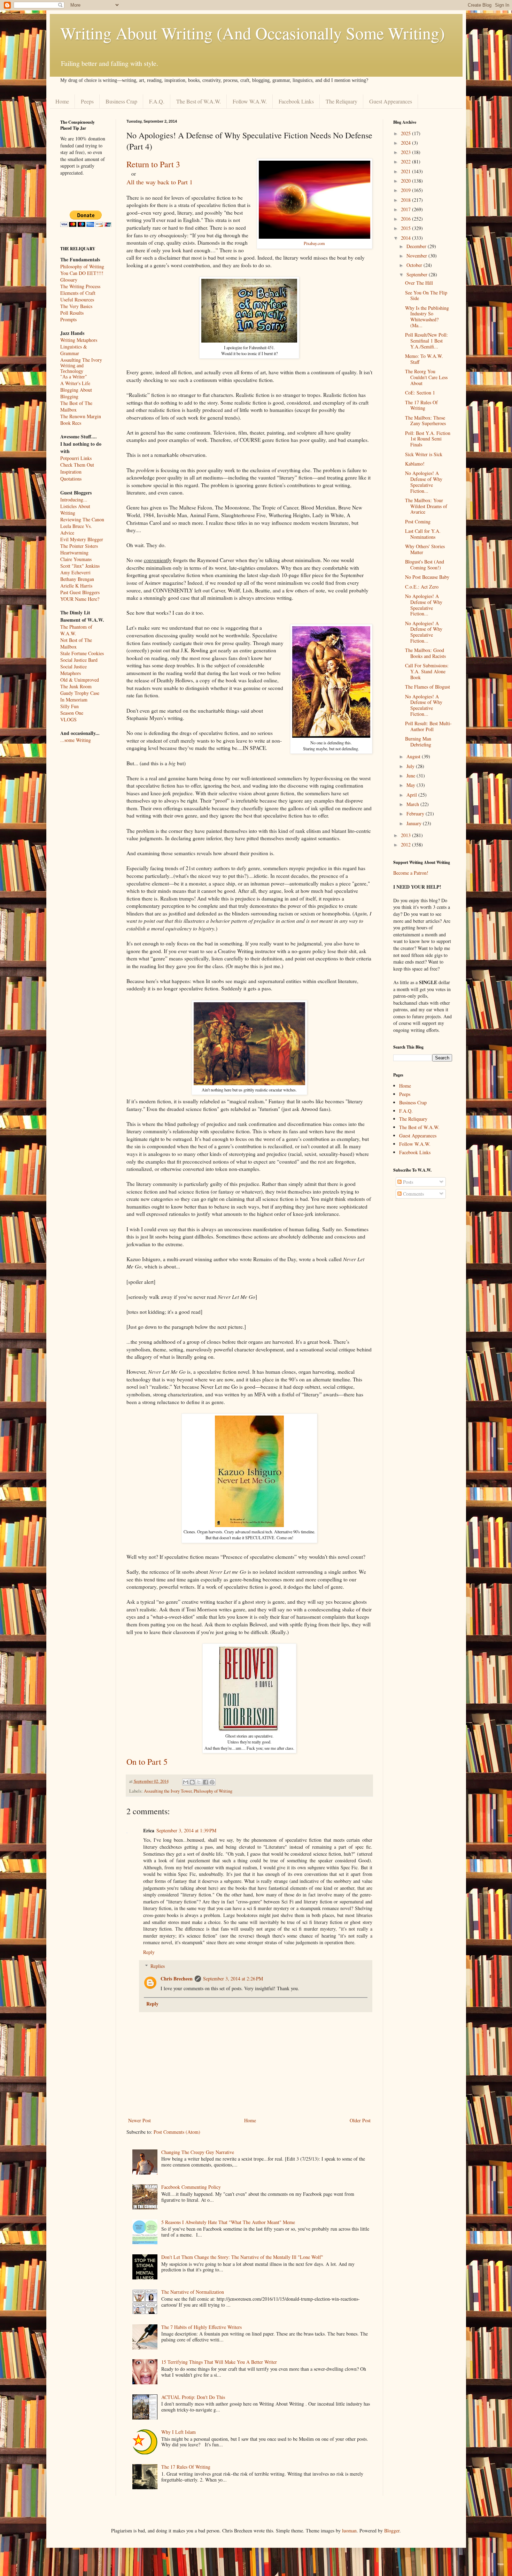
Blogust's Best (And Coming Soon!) (425, 565)
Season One (72, 713)
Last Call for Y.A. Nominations (423, 534)
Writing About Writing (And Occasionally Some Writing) (253, 33)
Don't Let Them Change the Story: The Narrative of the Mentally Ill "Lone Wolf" (242, 2257)
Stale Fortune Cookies (82, 653)
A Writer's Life (75, 383)
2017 (406, 209)
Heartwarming (74, 553)
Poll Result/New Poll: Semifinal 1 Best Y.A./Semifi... (426, 341)
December (417, 246)
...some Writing (76, 740)
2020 (406, 181)
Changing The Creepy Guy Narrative (198, 2152)
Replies (158, 1966)
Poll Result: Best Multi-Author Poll (428, 726)
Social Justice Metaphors (73, 670)
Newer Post (139, 2120)
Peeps (87, 101)
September (418, 274)
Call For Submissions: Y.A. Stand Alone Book (427, 671)
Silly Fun (69, 706)
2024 (406, 143)
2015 (406, 228)
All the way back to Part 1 (160, 182)
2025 (406, 133)
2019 (406, 190)
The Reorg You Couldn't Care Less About (426, 377)
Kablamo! (415, 464)
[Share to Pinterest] (212, 1782)
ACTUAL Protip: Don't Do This (193, 2397)
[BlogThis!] (192, 1782)
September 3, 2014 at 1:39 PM (186, 1830)
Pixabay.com (314, 243)
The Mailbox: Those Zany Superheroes (425, 421)
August (414, 756)
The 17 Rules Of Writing (186, 2467)
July (411, 766)
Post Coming (418, 522)
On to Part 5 (147, 1762)
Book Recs (71, 423)
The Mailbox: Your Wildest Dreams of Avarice (426, 506)
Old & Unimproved (80, 680)
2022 (406, 162)
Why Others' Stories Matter (425, 549)
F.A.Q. (157, 101)
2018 (406, 200)
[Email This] (186, 1782)
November (417, 256)
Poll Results (72, 313)
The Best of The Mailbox (76, 406)
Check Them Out (77, 465)
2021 (406, 171)
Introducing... (74, 500)
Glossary (69, 280)
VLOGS (68, 719)
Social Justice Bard (79, 660)
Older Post (360, 2120)
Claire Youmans (76, 559)
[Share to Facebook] (205, 1782)
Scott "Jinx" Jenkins (80, 566)
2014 (406, 238)
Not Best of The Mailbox (76, 643)
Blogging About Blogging (76, 393)
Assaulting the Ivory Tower (168, 1791)
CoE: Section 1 (420, 393)
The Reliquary (342, 101)
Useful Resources (77, 300)
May (412, 785)
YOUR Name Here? (80, 599)
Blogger (392, 2531)
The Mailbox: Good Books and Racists (425, 653)
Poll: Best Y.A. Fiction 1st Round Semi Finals (428, 439)
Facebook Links (296, 101)
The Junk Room (76, 686)
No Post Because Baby (427, 577)
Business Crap (121, 101)
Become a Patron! (411, 873)
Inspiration (71, 472)
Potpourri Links (76, 458)
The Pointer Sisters (79, 546)
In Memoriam (74, 700)
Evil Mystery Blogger (82, 539)
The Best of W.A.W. (199, 101)
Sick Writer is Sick (424, 454)
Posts (407, 1182)
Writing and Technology (72, 369)
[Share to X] (199, 1782)
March (413, 804)
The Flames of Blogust (428, 687)
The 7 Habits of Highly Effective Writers (201, 2327)
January (415, 823)
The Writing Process (80, 286)
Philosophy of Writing (213, 1791)
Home (62, 101)
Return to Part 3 (153, 164)
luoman (349, 2531)
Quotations (71, 479)
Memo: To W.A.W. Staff (424, 359)
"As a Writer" (74, 377)
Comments (413, 1194)
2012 (406, 845)
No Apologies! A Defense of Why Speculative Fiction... (424, 482)
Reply (149, 1952)
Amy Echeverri (75, 572)
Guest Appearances (391, 101)
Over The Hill (419, 283)
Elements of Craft (78, 293)
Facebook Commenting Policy (191, 2187)
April (412, 795)
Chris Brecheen (177, 1979)
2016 (406, 219)
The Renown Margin (81, 416)
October (415, 265)
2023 (406, 152)
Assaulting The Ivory (81, 360)
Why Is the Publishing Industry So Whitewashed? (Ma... (427, 317)
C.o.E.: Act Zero (422, 587)
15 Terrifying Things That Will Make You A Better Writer (219, 2362)
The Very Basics (76, 306)
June (412, 776)
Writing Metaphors (79, 340)
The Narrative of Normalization (193, 2292)
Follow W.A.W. (250, 101)
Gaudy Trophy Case (80, 693)
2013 (406, 835)
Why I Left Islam (179, 2432)
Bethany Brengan (77, 579)
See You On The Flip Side (426, 296)
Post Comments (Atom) (177, 2132)
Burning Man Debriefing (418, 742)
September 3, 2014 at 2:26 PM (233, 1979)
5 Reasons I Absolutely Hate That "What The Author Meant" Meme (228, 2222)
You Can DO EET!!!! (82, 273)
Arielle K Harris (76, 586)
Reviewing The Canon (82, 519)
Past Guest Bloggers (80, 592)
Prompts (68, 319)
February (416, 814)
